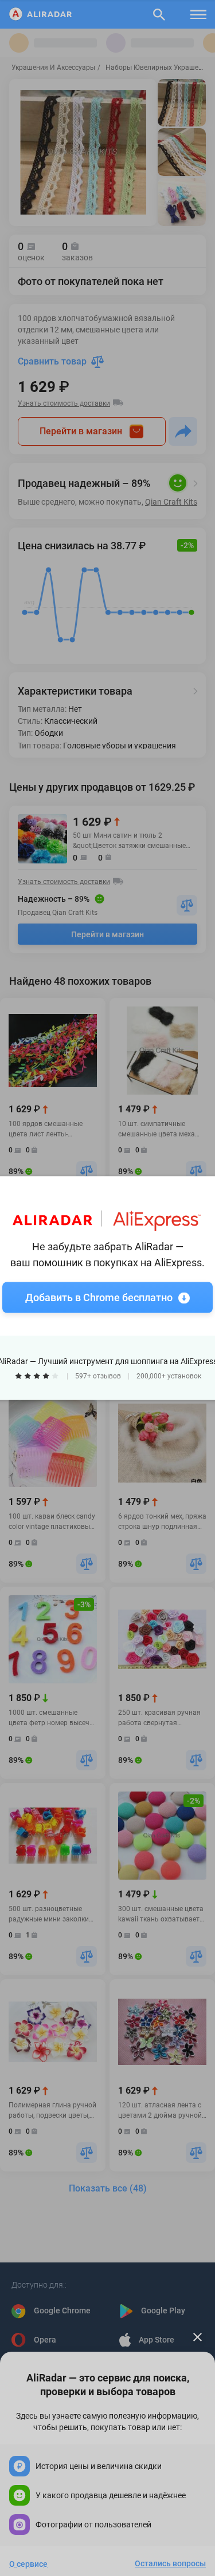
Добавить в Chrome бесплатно (99, 1297)
